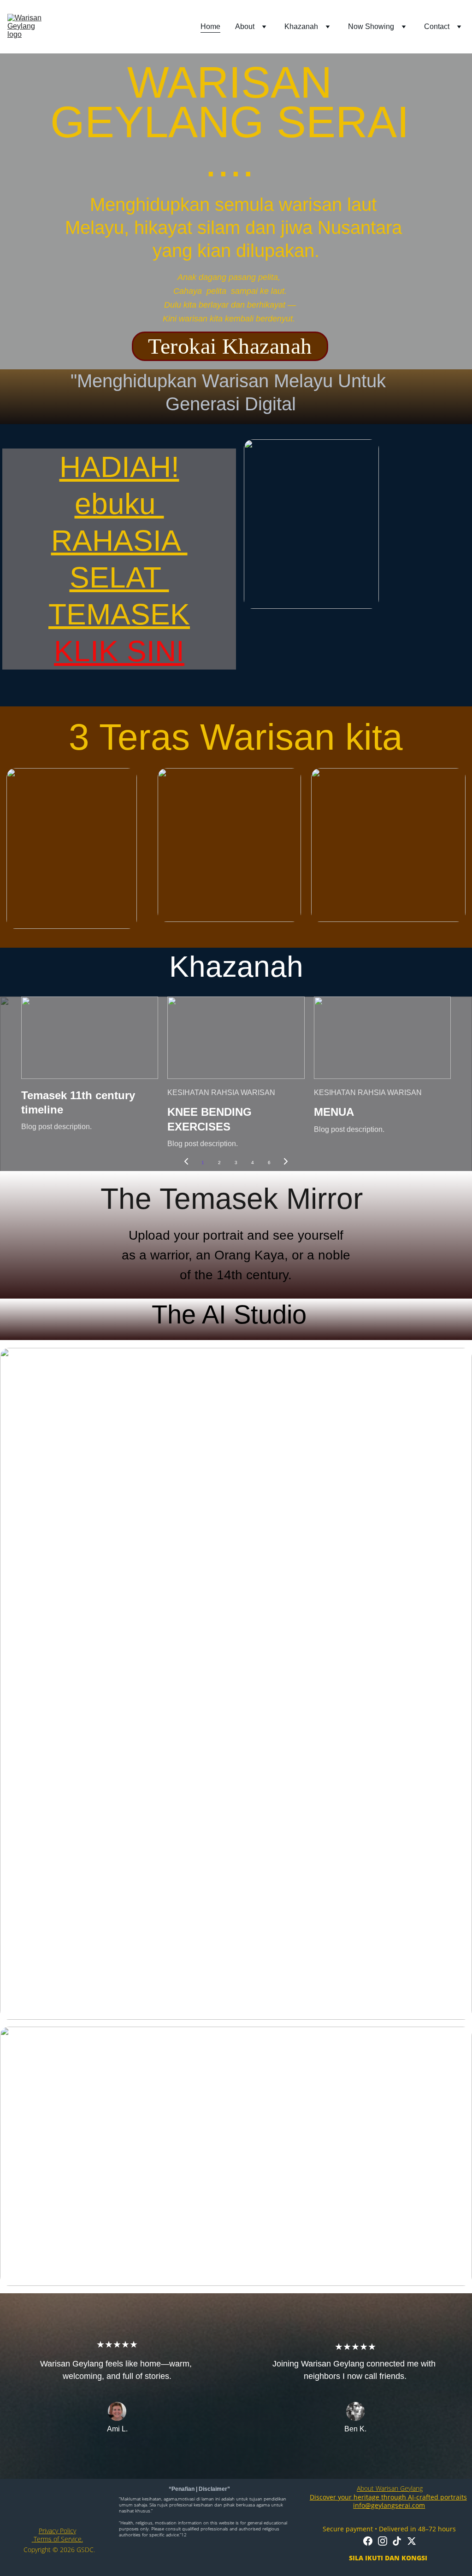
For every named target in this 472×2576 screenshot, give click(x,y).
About (245, 26)
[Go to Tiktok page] (397, 2541)
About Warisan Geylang (390, 2488)
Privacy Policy (57, 2531)
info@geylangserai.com (389, 2505)
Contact (437, 26)
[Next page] (286, 1163)
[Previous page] (186, 1163)
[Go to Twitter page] (412, 2541)
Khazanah (301, 26)
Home (210, 26)
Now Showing (371, 26)
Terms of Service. (57, 2539)
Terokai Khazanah (230, 346)
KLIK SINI (119, 651)
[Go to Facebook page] (368, 2541)
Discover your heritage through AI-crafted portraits (388, 2497)
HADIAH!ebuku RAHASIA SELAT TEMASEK (119, 541)
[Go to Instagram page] (383, 2541)
